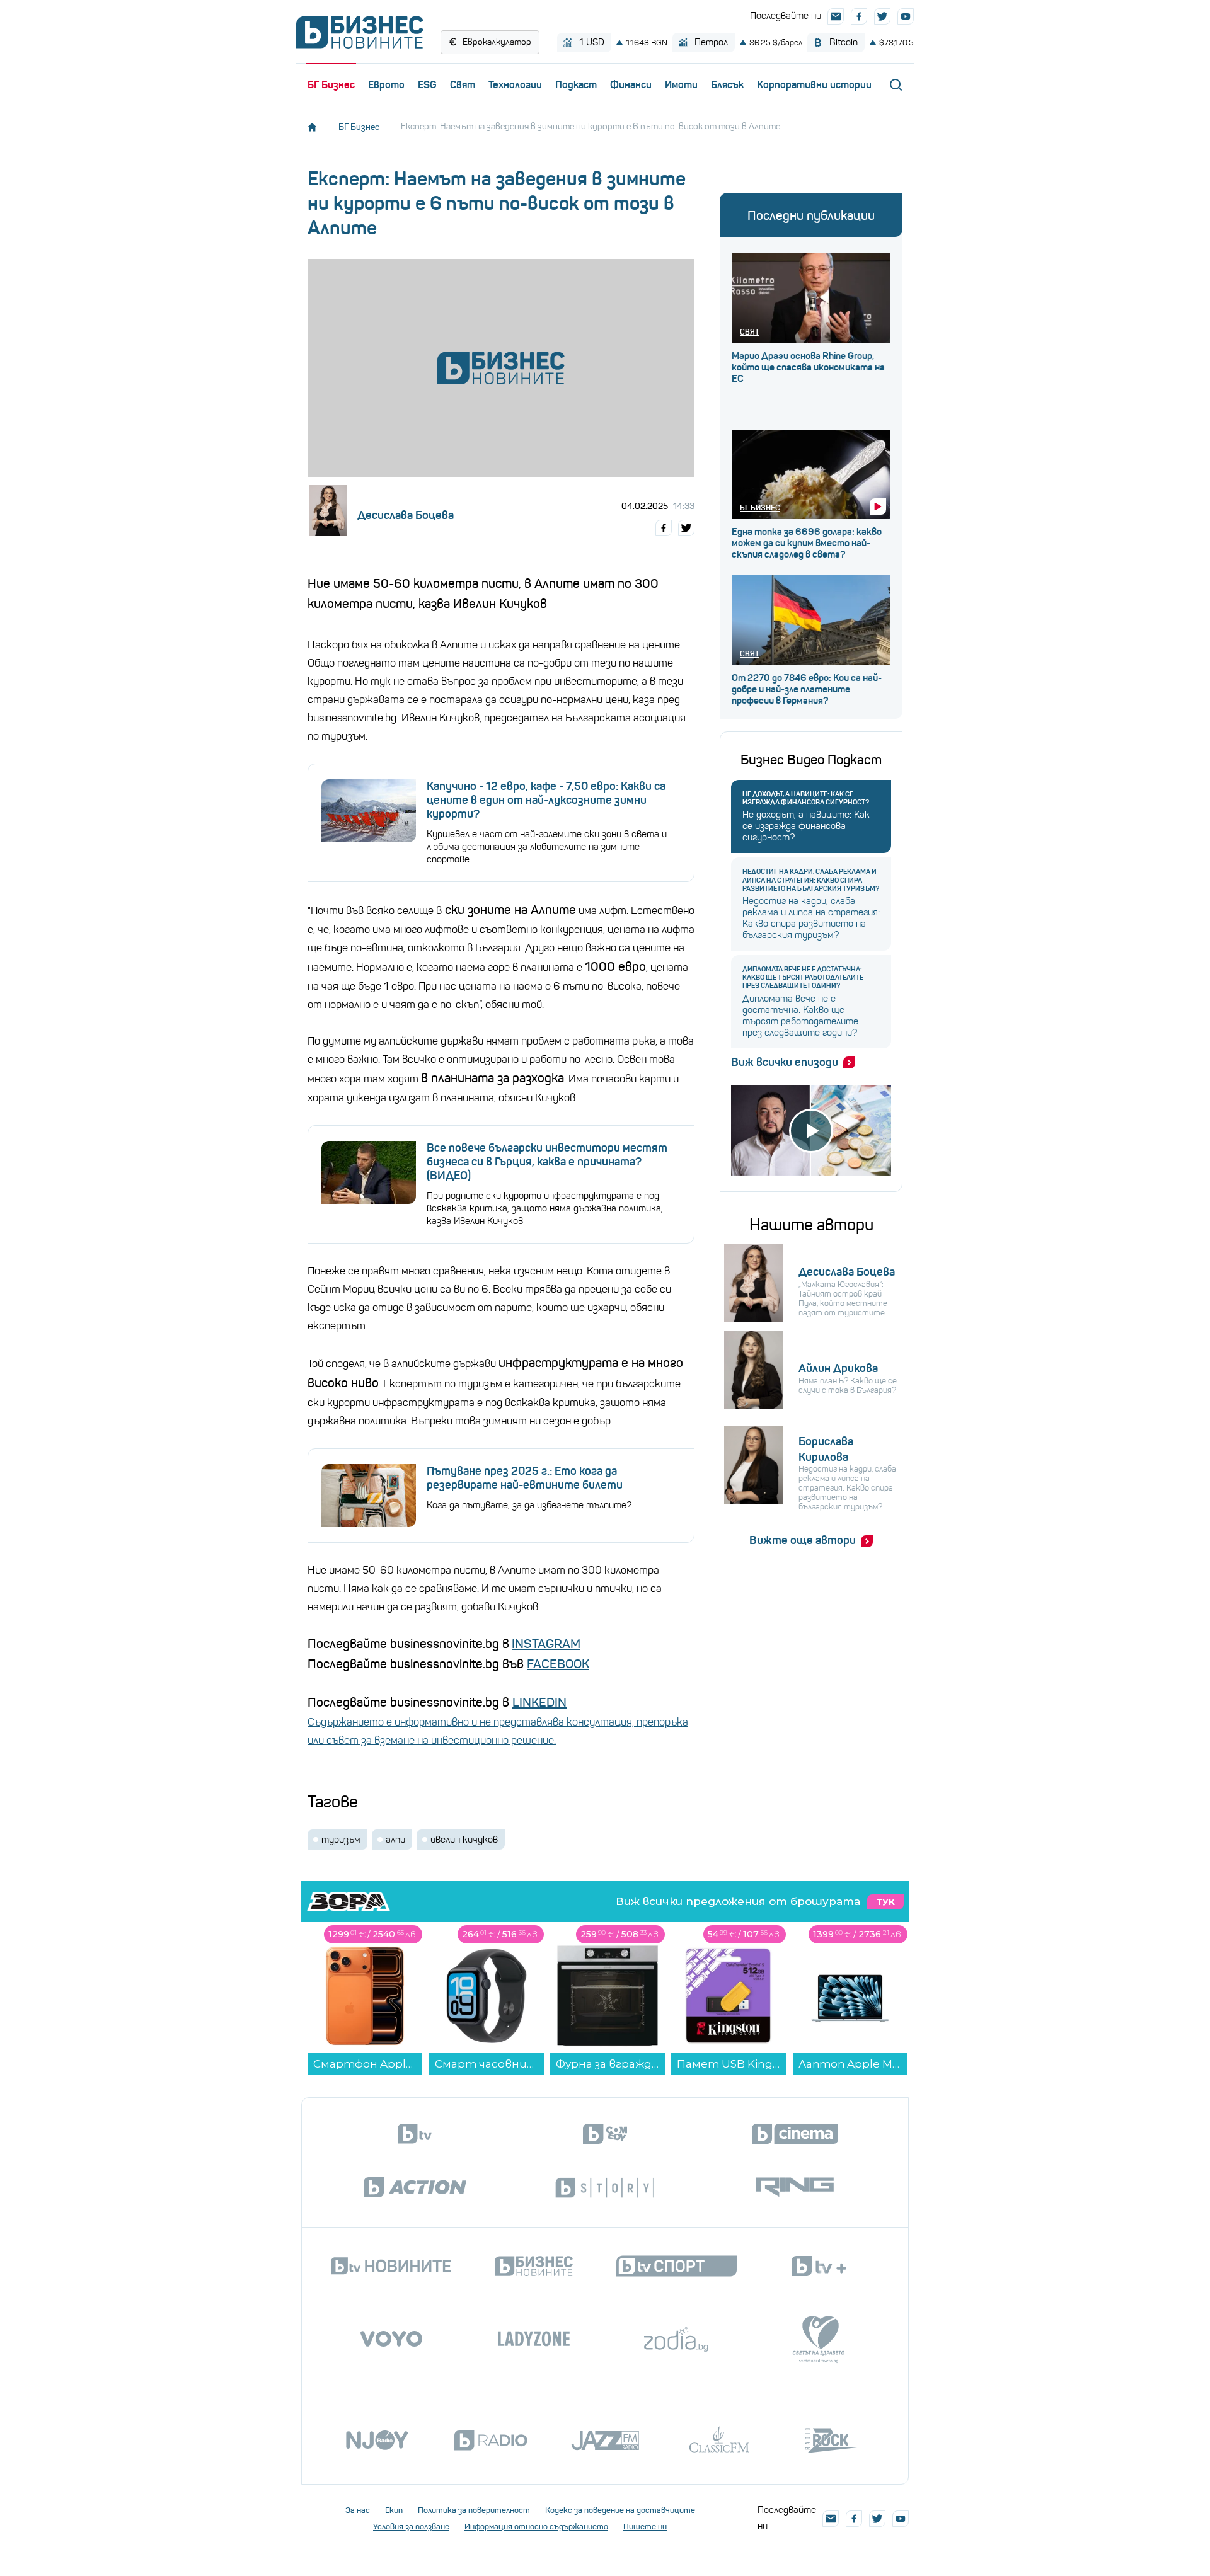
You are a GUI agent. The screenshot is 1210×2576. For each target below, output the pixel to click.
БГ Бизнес (331, 84)
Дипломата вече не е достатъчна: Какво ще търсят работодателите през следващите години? (803, 977)
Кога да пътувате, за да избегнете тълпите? (529, 1505)
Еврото (386, 84)
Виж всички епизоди (785, 1062)
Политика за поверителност (474, 2510)
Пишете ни (645, 2527)
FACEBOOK (558, 1664)
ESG (427, 84)
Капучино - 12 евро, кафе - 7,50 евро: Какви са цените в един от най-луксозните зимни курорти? (546, 800)
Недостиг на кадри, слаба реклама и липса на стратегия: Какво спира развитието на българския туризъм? (811, 880)
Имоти (681, 84)
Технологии (515, 84)
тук (885, 1902)
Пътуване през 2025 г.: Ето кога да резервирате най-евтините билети (525, 1478)
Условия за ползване (411, 2527)
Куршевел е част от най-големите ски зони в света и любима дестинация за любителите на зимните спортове (547, 847)
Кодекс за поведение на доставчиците (620, 2510)
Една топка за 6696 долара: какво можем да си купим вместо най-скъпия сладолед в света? (807, 543)
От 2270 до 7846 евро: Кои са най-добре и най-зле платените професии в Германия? (807, 689)
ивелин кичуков (464, 1840)
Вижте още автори (803, 1540)
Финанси (631, 84)
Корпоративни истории (814, 84)
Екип (394, 2510)
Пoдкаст (576, 84)
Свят (463, 84)
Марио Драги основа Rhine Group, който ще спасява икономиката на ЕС (808, 367)
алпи (395, 1840)
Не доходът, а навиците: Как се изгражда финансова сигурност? (806, 798)
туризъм (341, 1840)
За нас (358, 2510)
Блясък (727, 84)
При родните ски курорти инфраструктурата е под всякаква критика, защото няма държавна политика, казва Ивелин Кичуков (545, 1208)
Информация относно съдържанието (536, 2527)
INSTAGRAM (546, 1644)
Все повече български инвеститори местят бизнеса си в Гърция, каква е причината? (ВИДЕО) (547, 1162)
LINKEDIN (539, 1703)
